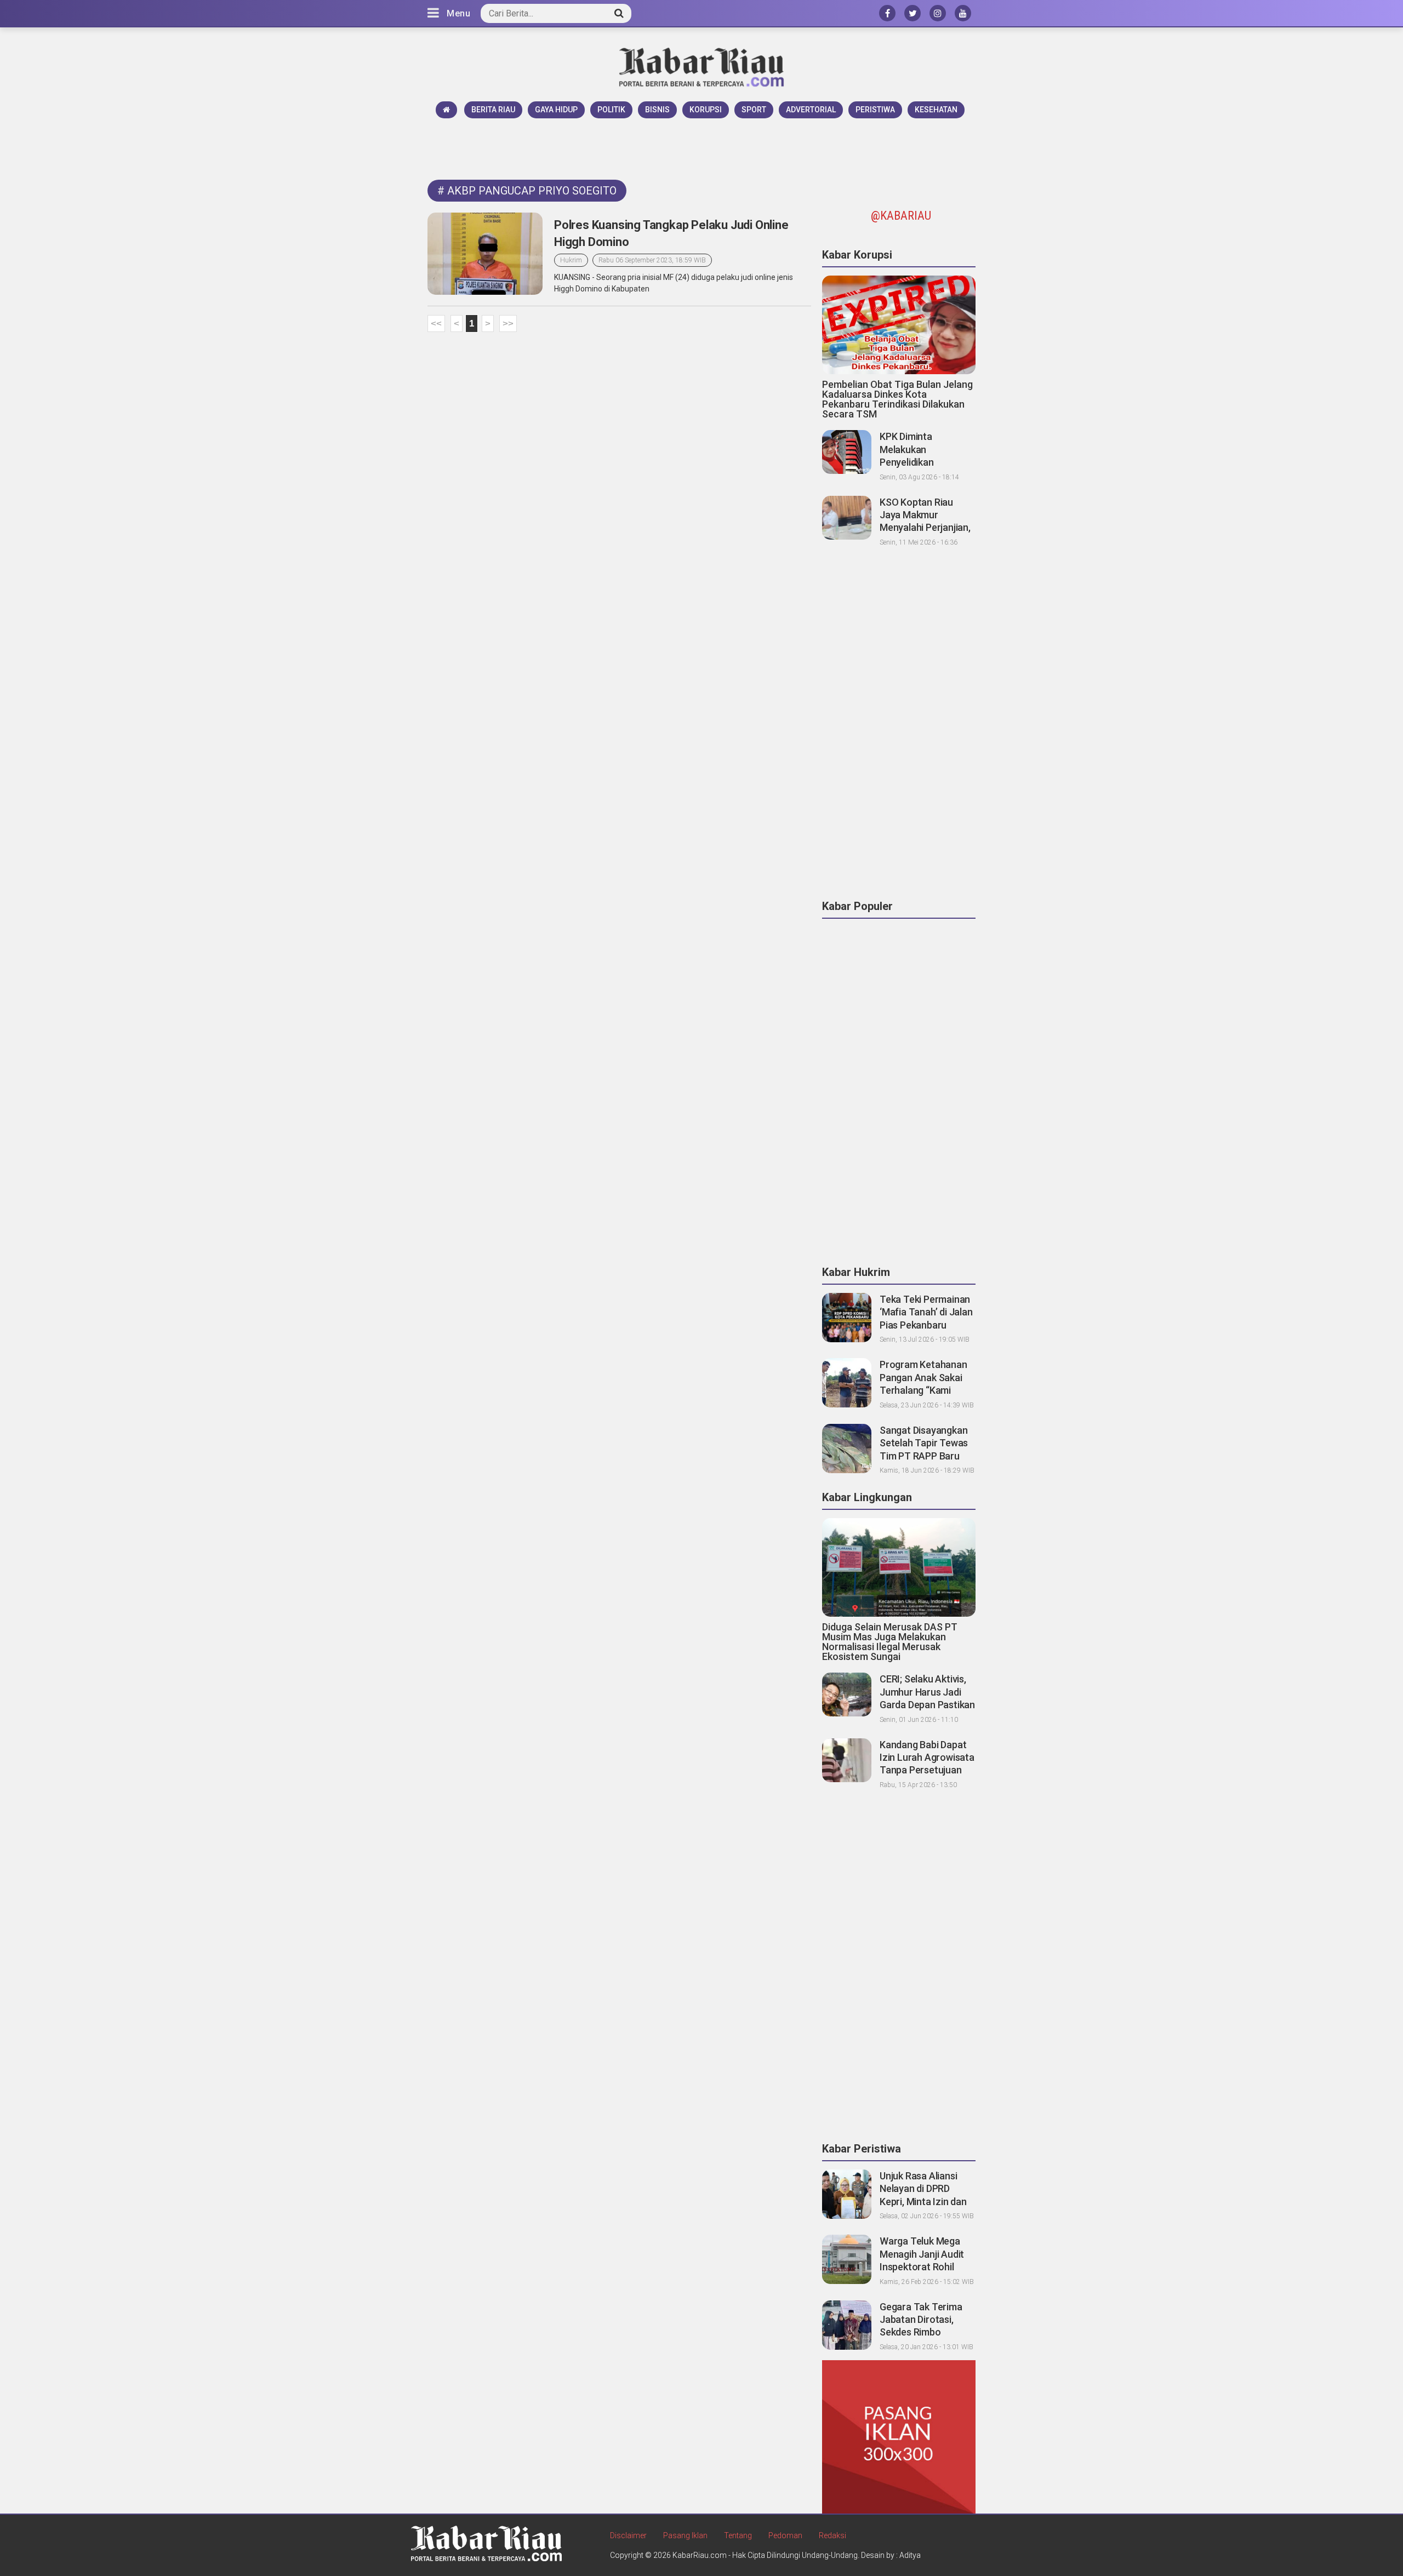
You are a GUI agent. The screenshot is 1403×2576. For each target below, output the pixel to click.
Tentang (738, 2535)
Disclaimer (628, 2535)
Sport (754, 110)
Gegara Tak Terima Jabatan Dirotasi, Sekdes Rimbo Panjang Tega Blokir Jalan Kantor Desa (922, 2332)
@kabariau (901, 216)
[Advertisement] (701, 148)
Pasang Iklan (685, 2535)
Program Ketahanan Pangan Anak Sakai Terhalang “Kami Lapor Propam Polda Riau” (924, 1390)
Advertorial (811, 110)
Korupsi (706, 110)
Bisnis (657, 110)
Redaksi (832, 2535)
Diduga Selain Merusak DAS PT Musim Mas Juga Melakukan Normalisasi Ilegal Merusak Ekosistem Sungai (890, 1642)
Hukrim (571, 260)
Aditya (910, 2555)
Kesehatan (936, 110)
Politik (611, 110)
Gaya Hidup (556, 110)
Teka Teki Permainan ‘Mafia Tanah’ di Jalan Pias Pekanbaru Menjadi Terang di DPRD (926, 1325)
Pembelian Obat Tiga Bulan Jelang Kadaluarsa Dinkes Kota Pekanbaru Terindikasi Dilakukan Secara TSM (897, 399)
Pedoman (785, 2535)
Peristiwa (875, 110)
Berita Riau (493, 110)
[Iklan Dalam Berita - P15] (899, 2436)
